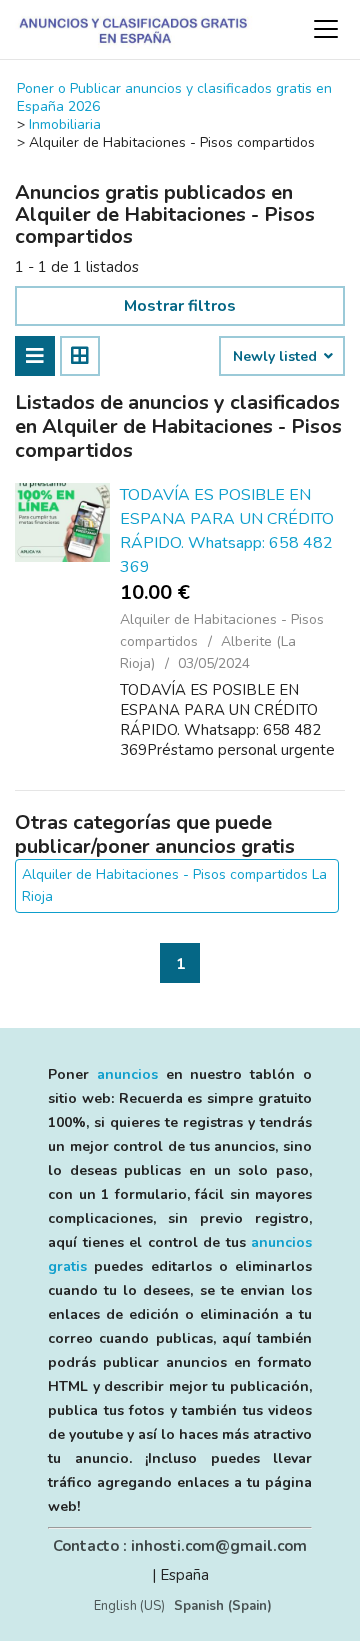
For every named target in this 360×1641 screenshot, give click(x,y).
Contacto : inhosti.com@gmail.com (180, 1546)
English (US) (129, 1606)
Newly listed (277, 357)
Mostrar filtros (180, 306)
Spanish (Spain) (223, 1606)
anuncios (127, 1074)
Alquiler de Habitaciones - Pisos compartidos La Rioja (174, 885)
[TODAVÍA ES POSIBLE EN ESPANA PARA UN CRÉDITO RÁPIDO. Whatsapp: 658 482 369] (62, 522)
